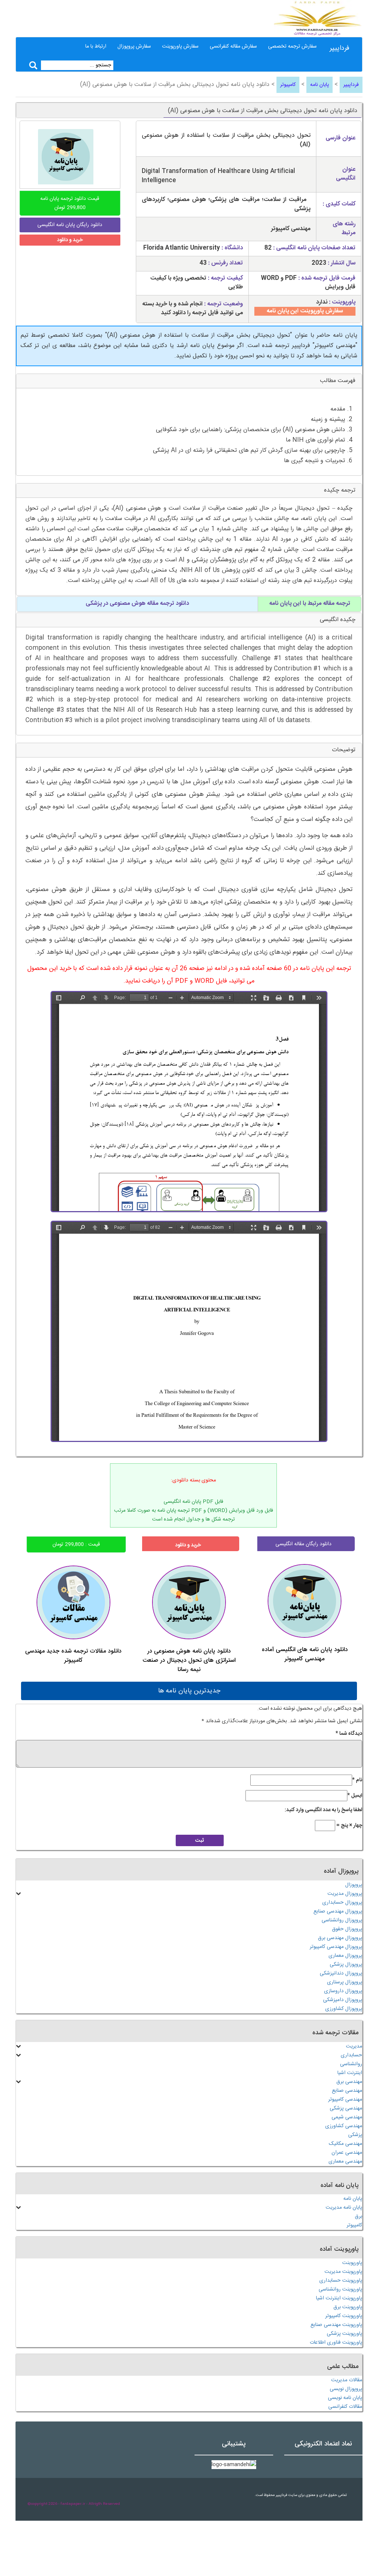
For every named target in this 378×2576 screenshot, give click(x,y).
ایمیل (355, 1796)
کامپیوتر (288, 85)
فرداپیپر (339, 48)
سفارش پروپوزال (134, 46)
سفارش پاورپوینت (180, 46)
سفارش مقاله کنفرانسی (233, 46)
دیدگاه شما (349, 1734)
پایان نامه (319, 85)
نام (357, 1780)
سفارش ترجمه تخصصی (292, 46)
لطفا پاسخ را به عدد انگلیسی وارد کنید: (323, 1810)
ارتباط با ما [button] (96, 46)
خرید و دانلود (70, 240)
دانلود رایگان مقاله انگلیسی (303, 1544)
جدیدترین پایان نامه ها (189, 1691)
